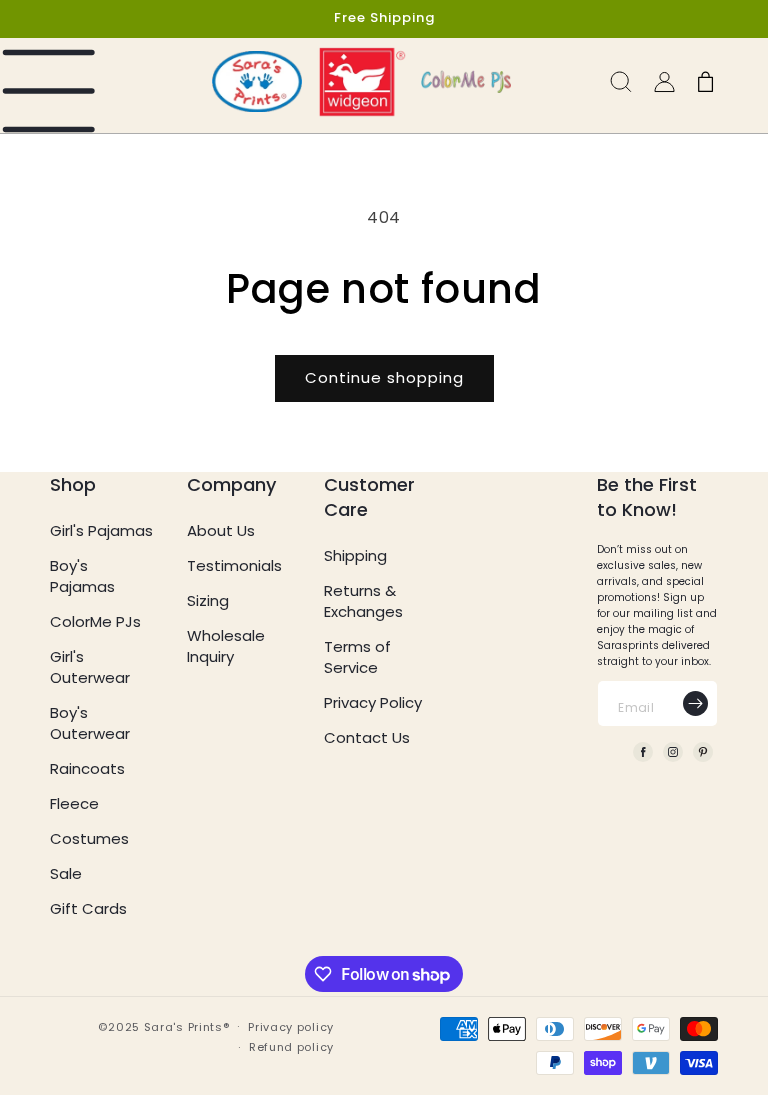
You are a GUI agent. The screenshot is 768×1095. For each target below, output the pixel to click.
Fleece (74, 803)
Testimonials (234, 565)
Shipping (355, 555)
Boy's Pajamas (82, 576)
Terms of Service (357, 657)
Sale (66, 873)
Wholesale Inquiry (226, 646)
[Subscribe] (695, 703)
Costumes (89, 838)
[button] (52, 86)
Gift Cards (88, 908)
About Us (221, 530)
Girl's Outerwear (90, 667)
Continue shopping (384, 377)
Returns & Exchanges (363, 601)
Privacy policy (291, 1027)
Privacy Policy (373, 702)
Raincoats (87, 768)
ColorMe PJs (95, 621)
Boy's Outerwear (90, 723)
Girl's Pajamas (101, 530)
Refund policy (291, 1047)
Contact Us (367, 737)
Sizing (208, 600)
